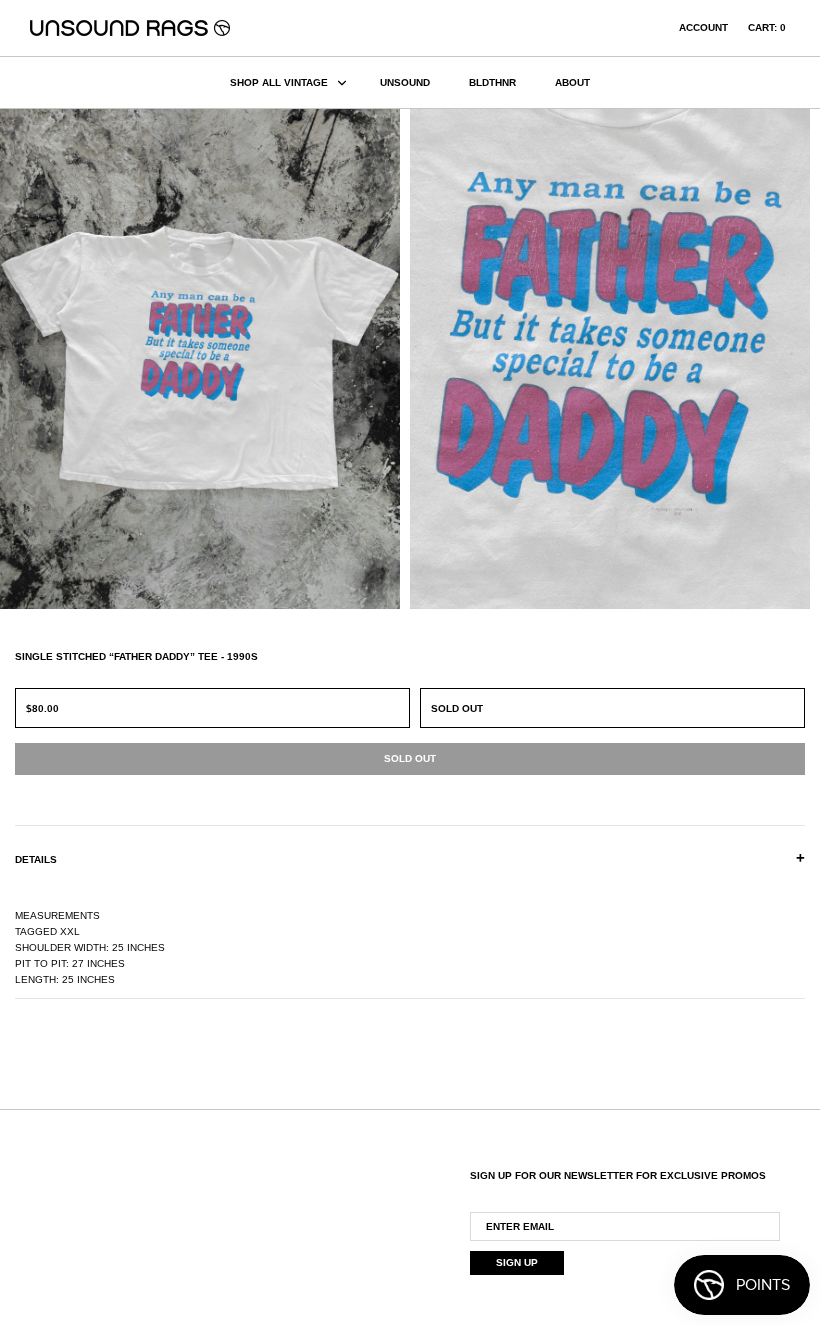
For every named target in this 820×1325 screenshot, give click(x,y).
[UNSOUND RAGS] (130, 28)
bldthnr (492, 82)
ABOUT (572, 82)
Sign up (517, 1262)
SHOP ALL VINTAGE (279, 82)
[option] (205, 359)
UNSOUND (405, 82)
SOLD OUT (457, 708)
